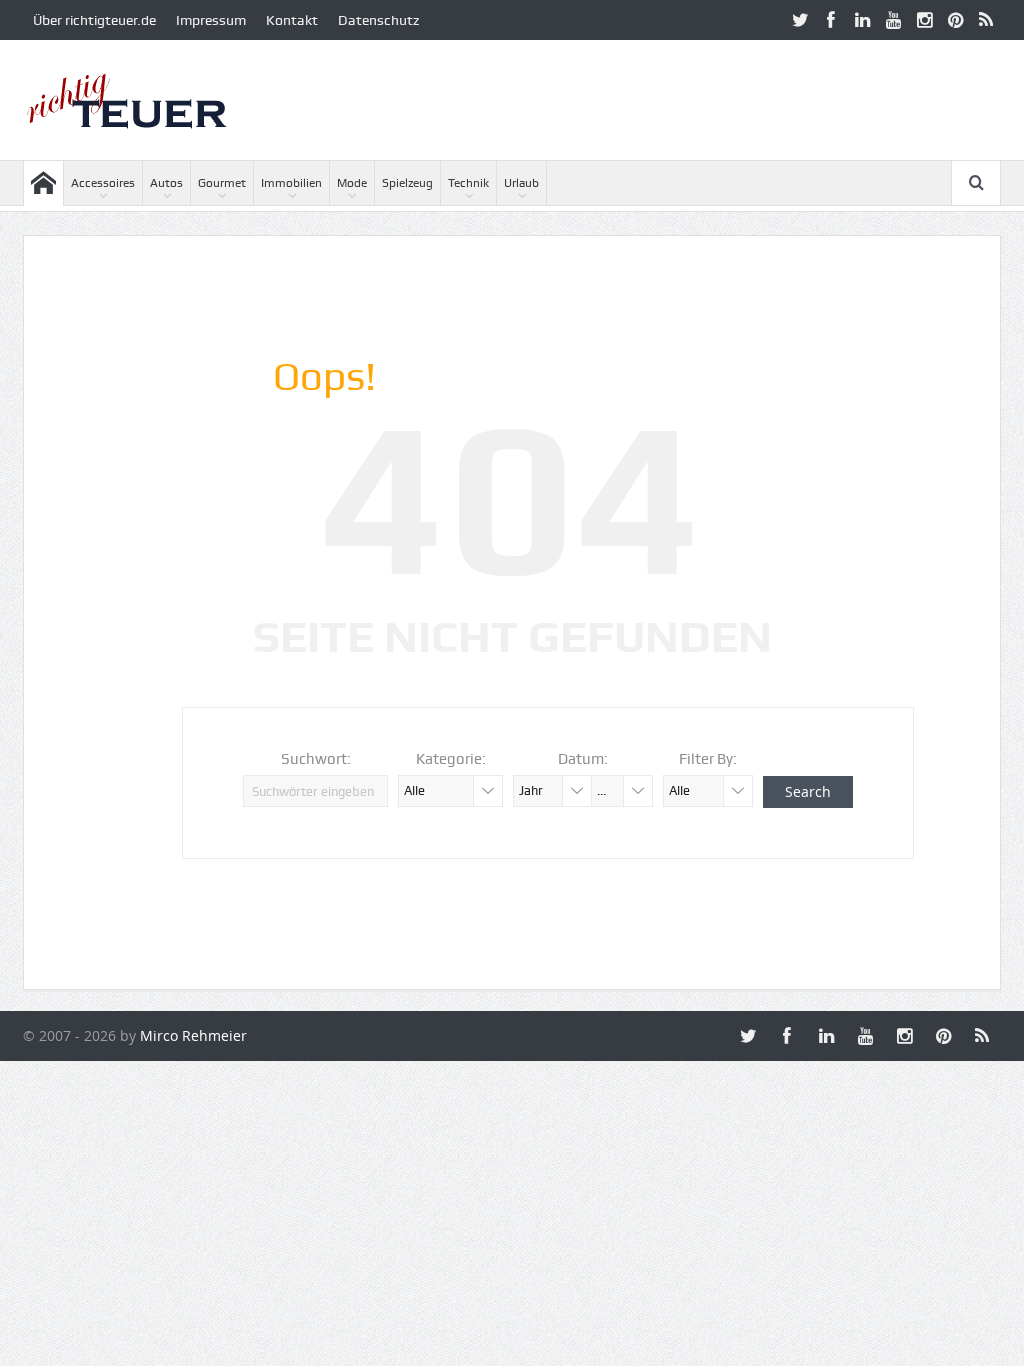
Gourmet (222, 183)
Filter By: (708, 759)
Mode (352, 183)
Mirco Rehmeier (193, 1035)
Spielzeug (407, 183)
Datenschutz (378, 20)
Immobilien (291, 183)
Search (808, 791)
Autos (166, 183)
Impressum (211, 20)
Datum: (583, 759)
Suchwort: (316, 759)
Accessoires (103, 183)
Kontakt (292, 20)
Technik (468, 183)
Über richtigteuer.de (94, 20)
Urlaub (521, 183)
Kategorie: (451, 759)
